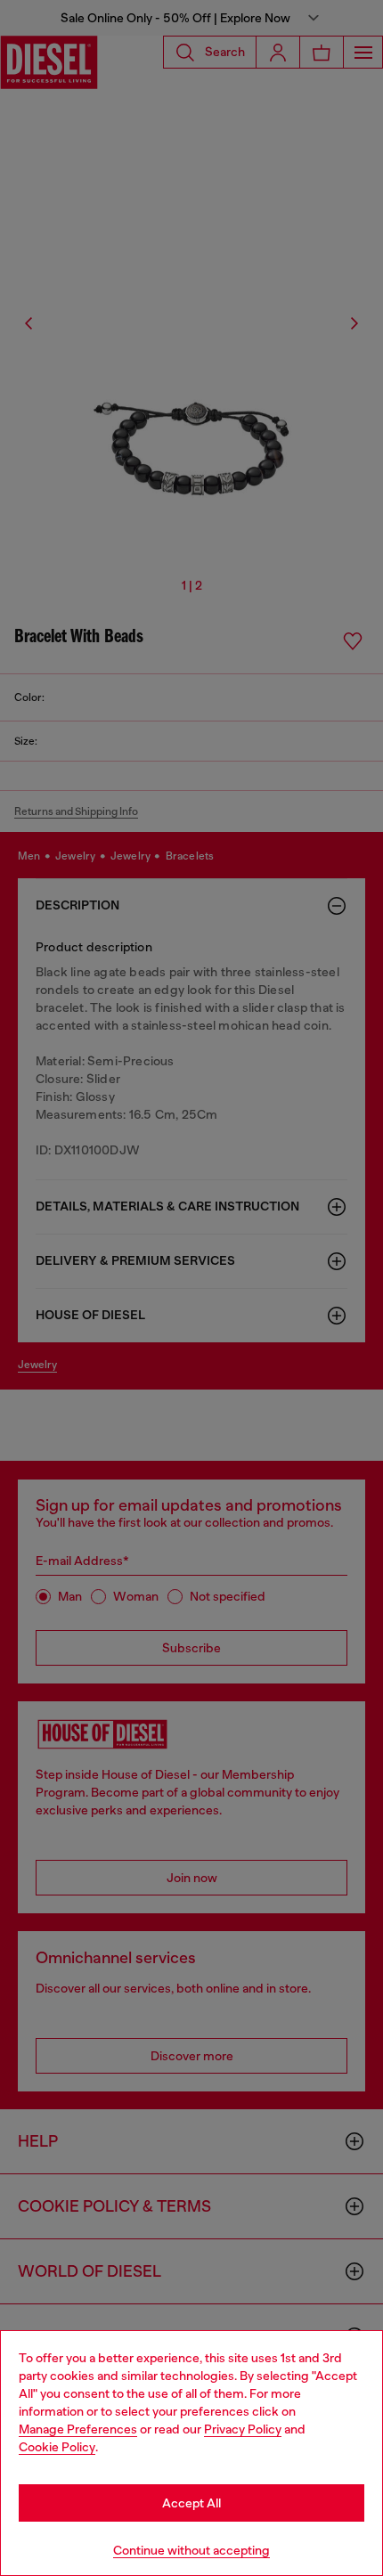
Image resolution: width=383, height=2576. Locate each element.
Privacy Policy (243, 2429)
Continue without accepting (191, 2550)
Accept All (191, 2503)
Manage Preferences (78, 2429)
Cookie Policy (57, 2447)
